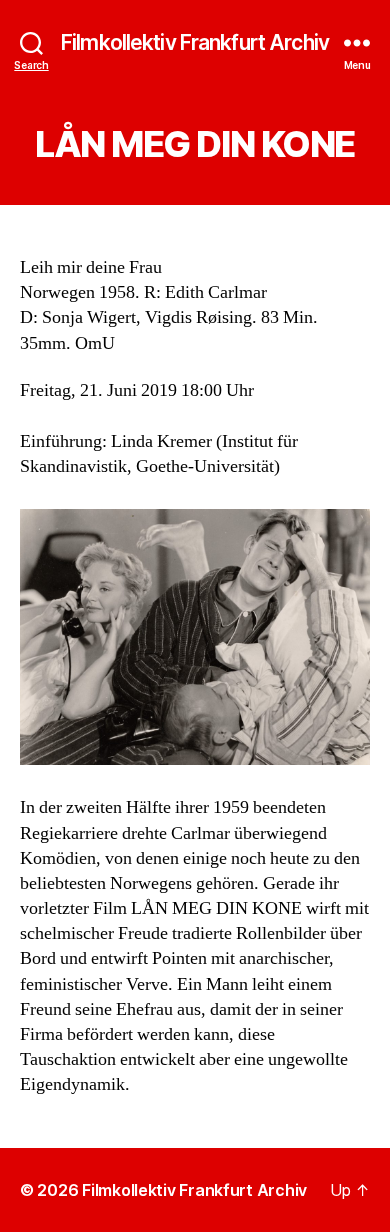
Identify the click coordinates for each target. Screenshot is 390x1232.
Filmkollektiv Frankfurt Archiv (195, 42)
